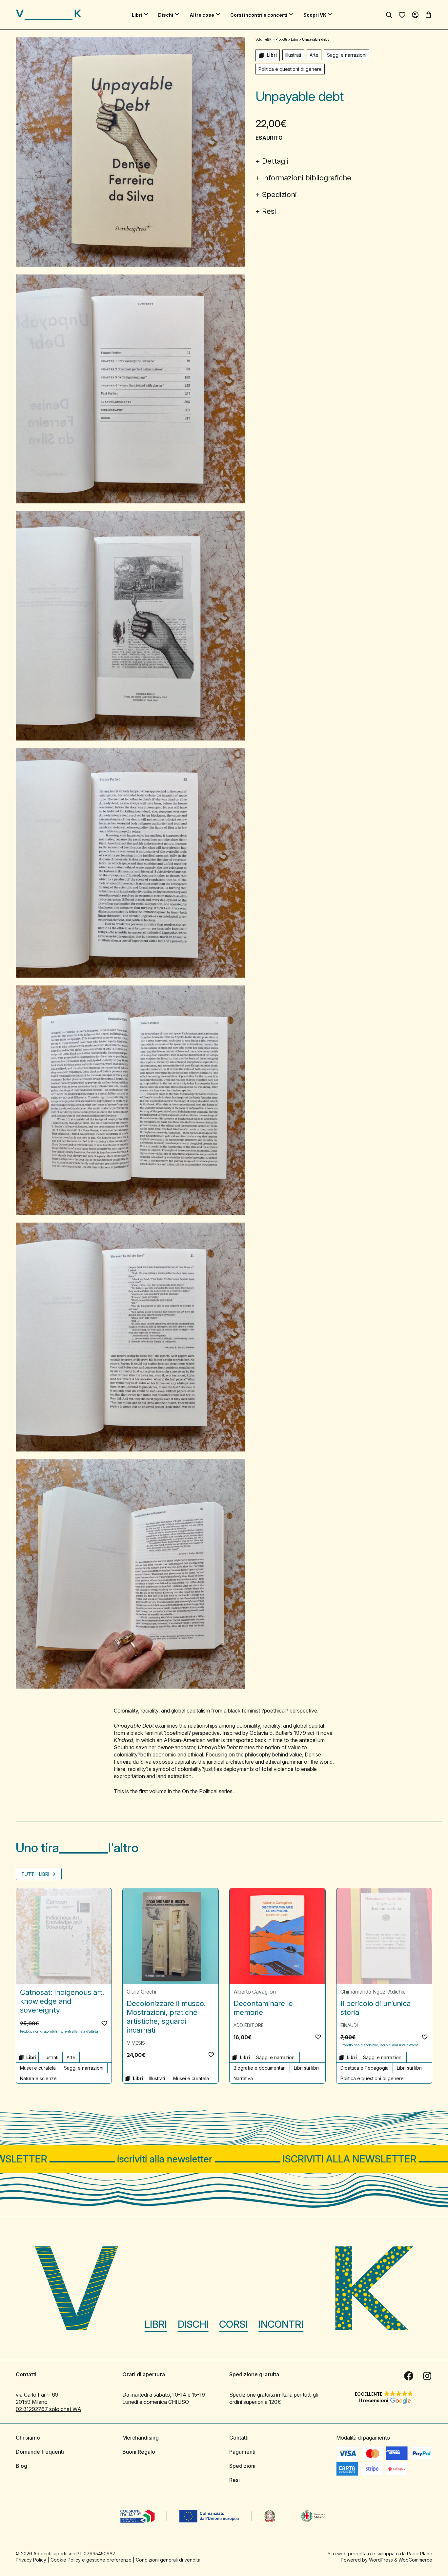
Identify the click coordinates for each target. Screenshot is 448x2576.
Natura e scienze (38, 2078)
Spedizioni (279, 194)
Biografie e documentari (260, 2068)
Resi (269, 211)
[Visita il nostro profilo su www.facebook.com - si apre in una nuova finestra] (409, 2376)
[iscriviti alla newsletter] (224, 2159)
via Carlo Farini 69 (37, 2395)
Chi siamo (28, 2438)
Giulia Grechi (141, 1992)
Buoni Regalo (139, 2452)
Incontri (281, 2324)
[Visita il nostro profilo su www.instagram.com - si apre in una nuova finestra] (427, 2376)
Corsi (233, 2324)
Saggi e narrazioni (347, 55)
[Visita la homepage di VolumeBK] (49, 15)
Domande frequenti (40, 2452)
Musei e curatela (38, 2068)
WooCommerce (415, 2560)
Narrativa (243, 2078)
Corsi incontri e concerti (259, 15)
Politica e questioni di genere (290, 69)
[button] (104, 2023)
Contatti (239, 2438)
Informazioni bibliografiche (307, 178)
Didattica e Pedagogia (365, 2068)
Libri (137, 15)
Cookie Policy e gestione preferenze (91, 2560)
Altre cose (202, 15)
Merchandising (141, 2438)
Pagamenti (242, 2452)
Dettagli (275, 161)
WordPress (381, 2560)
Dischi (166, 15)
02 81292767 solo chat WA (49, 2409)
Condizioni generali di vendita (168, 2560)
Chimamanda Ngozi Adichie (373, 1992)
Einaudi (349, 2025)
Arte (314, 55)
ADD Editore (249, 2025)
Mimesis (136, 2043)
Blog (21, 2466)
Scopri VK (315, 15)
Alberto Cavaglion (255, 1992)
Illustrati (293, 55)
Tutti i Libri (36, 1874)
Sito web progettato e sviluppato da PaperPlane (380, 2554)
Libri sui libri (306, 2068)
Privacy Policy (31, 2560)
